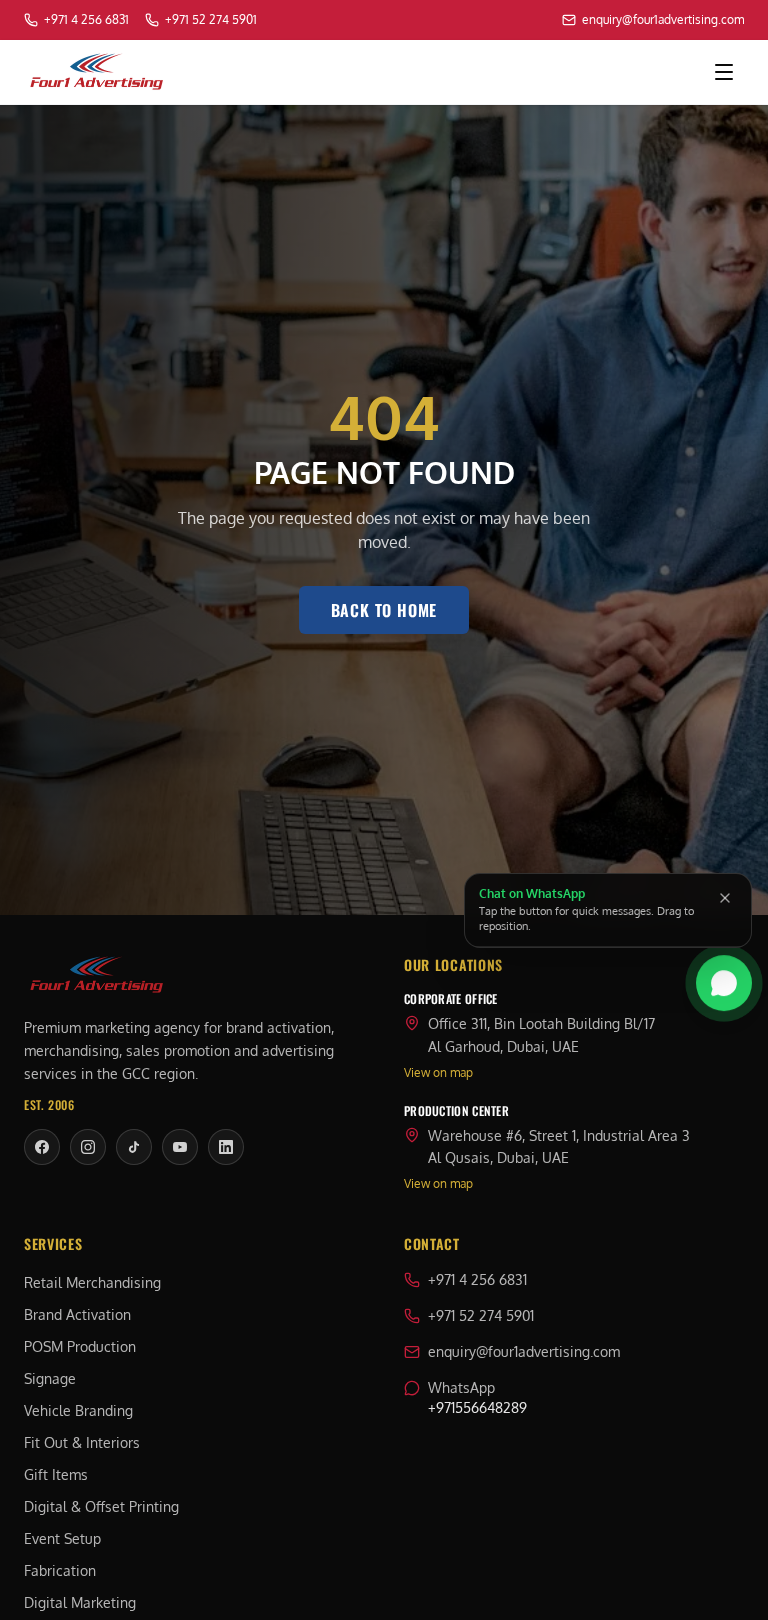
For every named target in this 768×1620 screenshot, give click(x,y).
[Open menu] (724, 72)
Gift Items (56, 1474)
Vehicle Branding (78, 1410)
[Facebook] (42, 1147)
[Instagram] (88, 1147)
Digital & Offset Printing (101, 1506)
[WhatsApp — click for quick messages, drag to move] (724, 988)
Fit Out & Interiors (82, 1442)
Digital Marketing (80, 1602)
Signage (50, 1378)
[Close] (725, 898)
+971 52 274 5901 (481, 1315)
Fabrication (60, 1570)
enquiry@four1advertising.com (524, 1351)
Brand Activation (77, 1314)
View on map (438, 1072)
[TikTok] (134, 1147)
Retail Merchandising (92, 1282)
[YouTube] (180, 1147)
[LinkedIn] (226, 1147)
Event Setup (62, 1538)
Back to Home (384, 610)
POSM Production (80, 1346)
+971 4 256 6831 (477, 1279)
